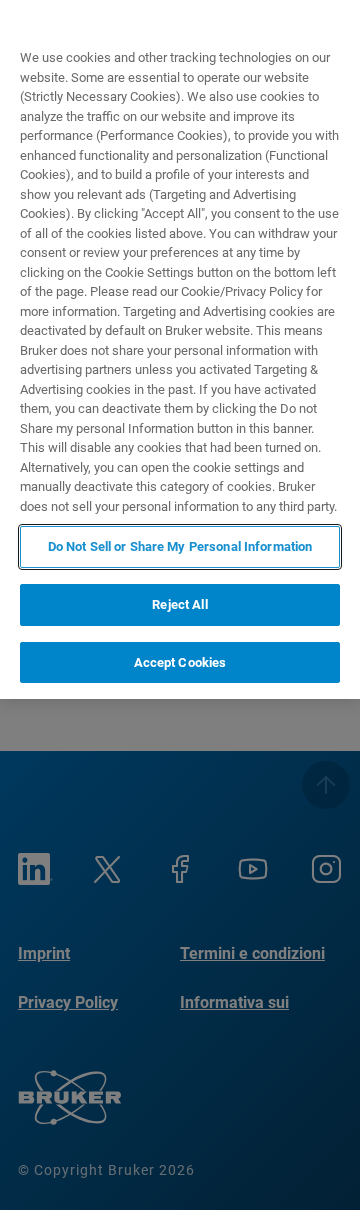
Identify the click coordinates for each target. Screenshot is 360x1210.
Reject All (179, 604)
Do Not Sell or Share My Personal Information (180, 546)
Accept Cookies (180, 662)
